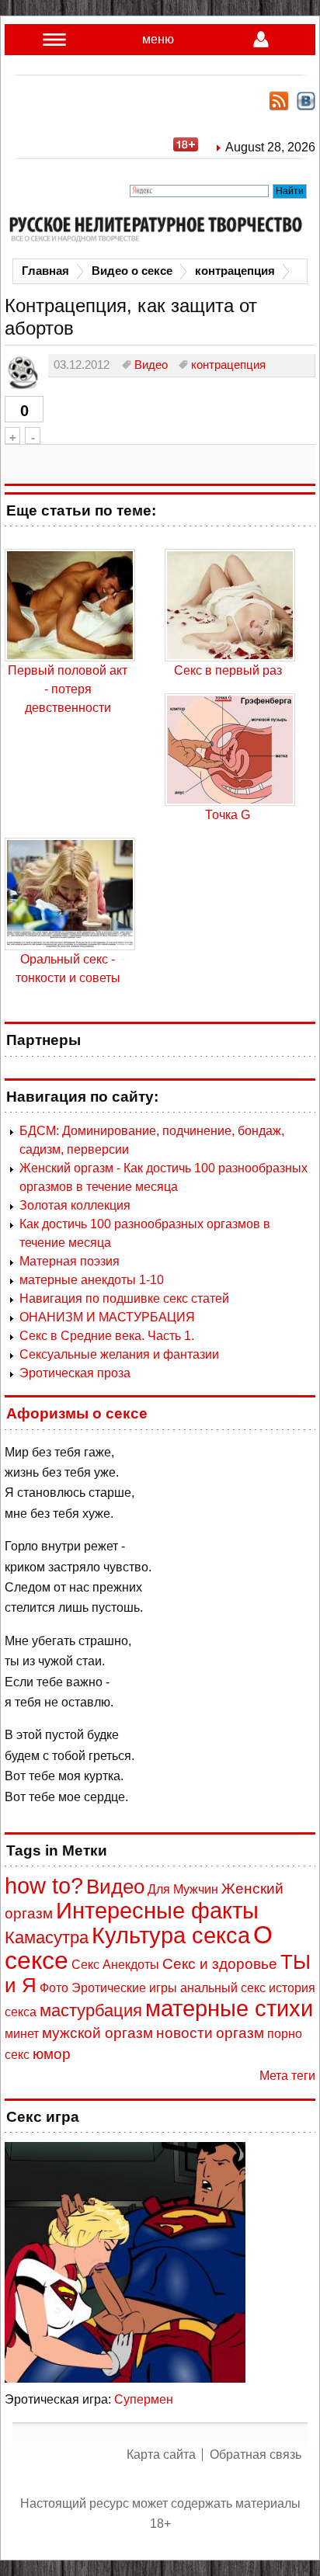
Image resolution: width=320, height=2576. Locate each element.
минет (22, 2034)
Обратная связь (256, 2454)
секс (17, 2055)
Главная (45, 271)
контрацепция (235, 271)
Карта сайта (161, 2454)
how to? (44, 1886)
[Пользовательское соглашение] (193, 147)
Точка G (228, 815)
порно (285, 2034)
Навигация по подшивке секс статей (124, 1298)
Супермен (144, 2399)
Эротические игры (124, 1988)
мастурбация (91, 2010)
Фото (54, 1988)
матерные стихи (229, 2008)
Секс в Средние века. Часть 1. (107, 1336)
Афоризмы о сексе (77, 1413)
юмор (52, 2054)
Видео (115, 1887)
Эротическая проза (75, 1373)
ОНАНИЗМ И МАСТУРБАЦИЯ (107, 1317)
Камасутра (47, 1937)
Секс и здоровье (220, 1964)
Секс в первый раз (228, 670)
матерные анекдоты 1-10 (92, 1280)
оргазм (240, 2033)
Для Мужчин (183, 1889)
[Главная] (160, 229)
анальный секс (223, 1988)
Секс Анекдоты (115, 1965)
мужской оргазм (97, 2033)
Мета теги (287, 2076)
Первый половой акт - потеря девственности (68, 689)
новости (184, 2033)
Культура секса (171, 1935)
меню (158, 39)
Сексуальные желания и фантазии (119, 1354)
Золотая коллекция (75, 1205)
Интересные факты (157, 1911)
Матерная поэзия (70, 1261)
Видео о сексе (132, 271)
